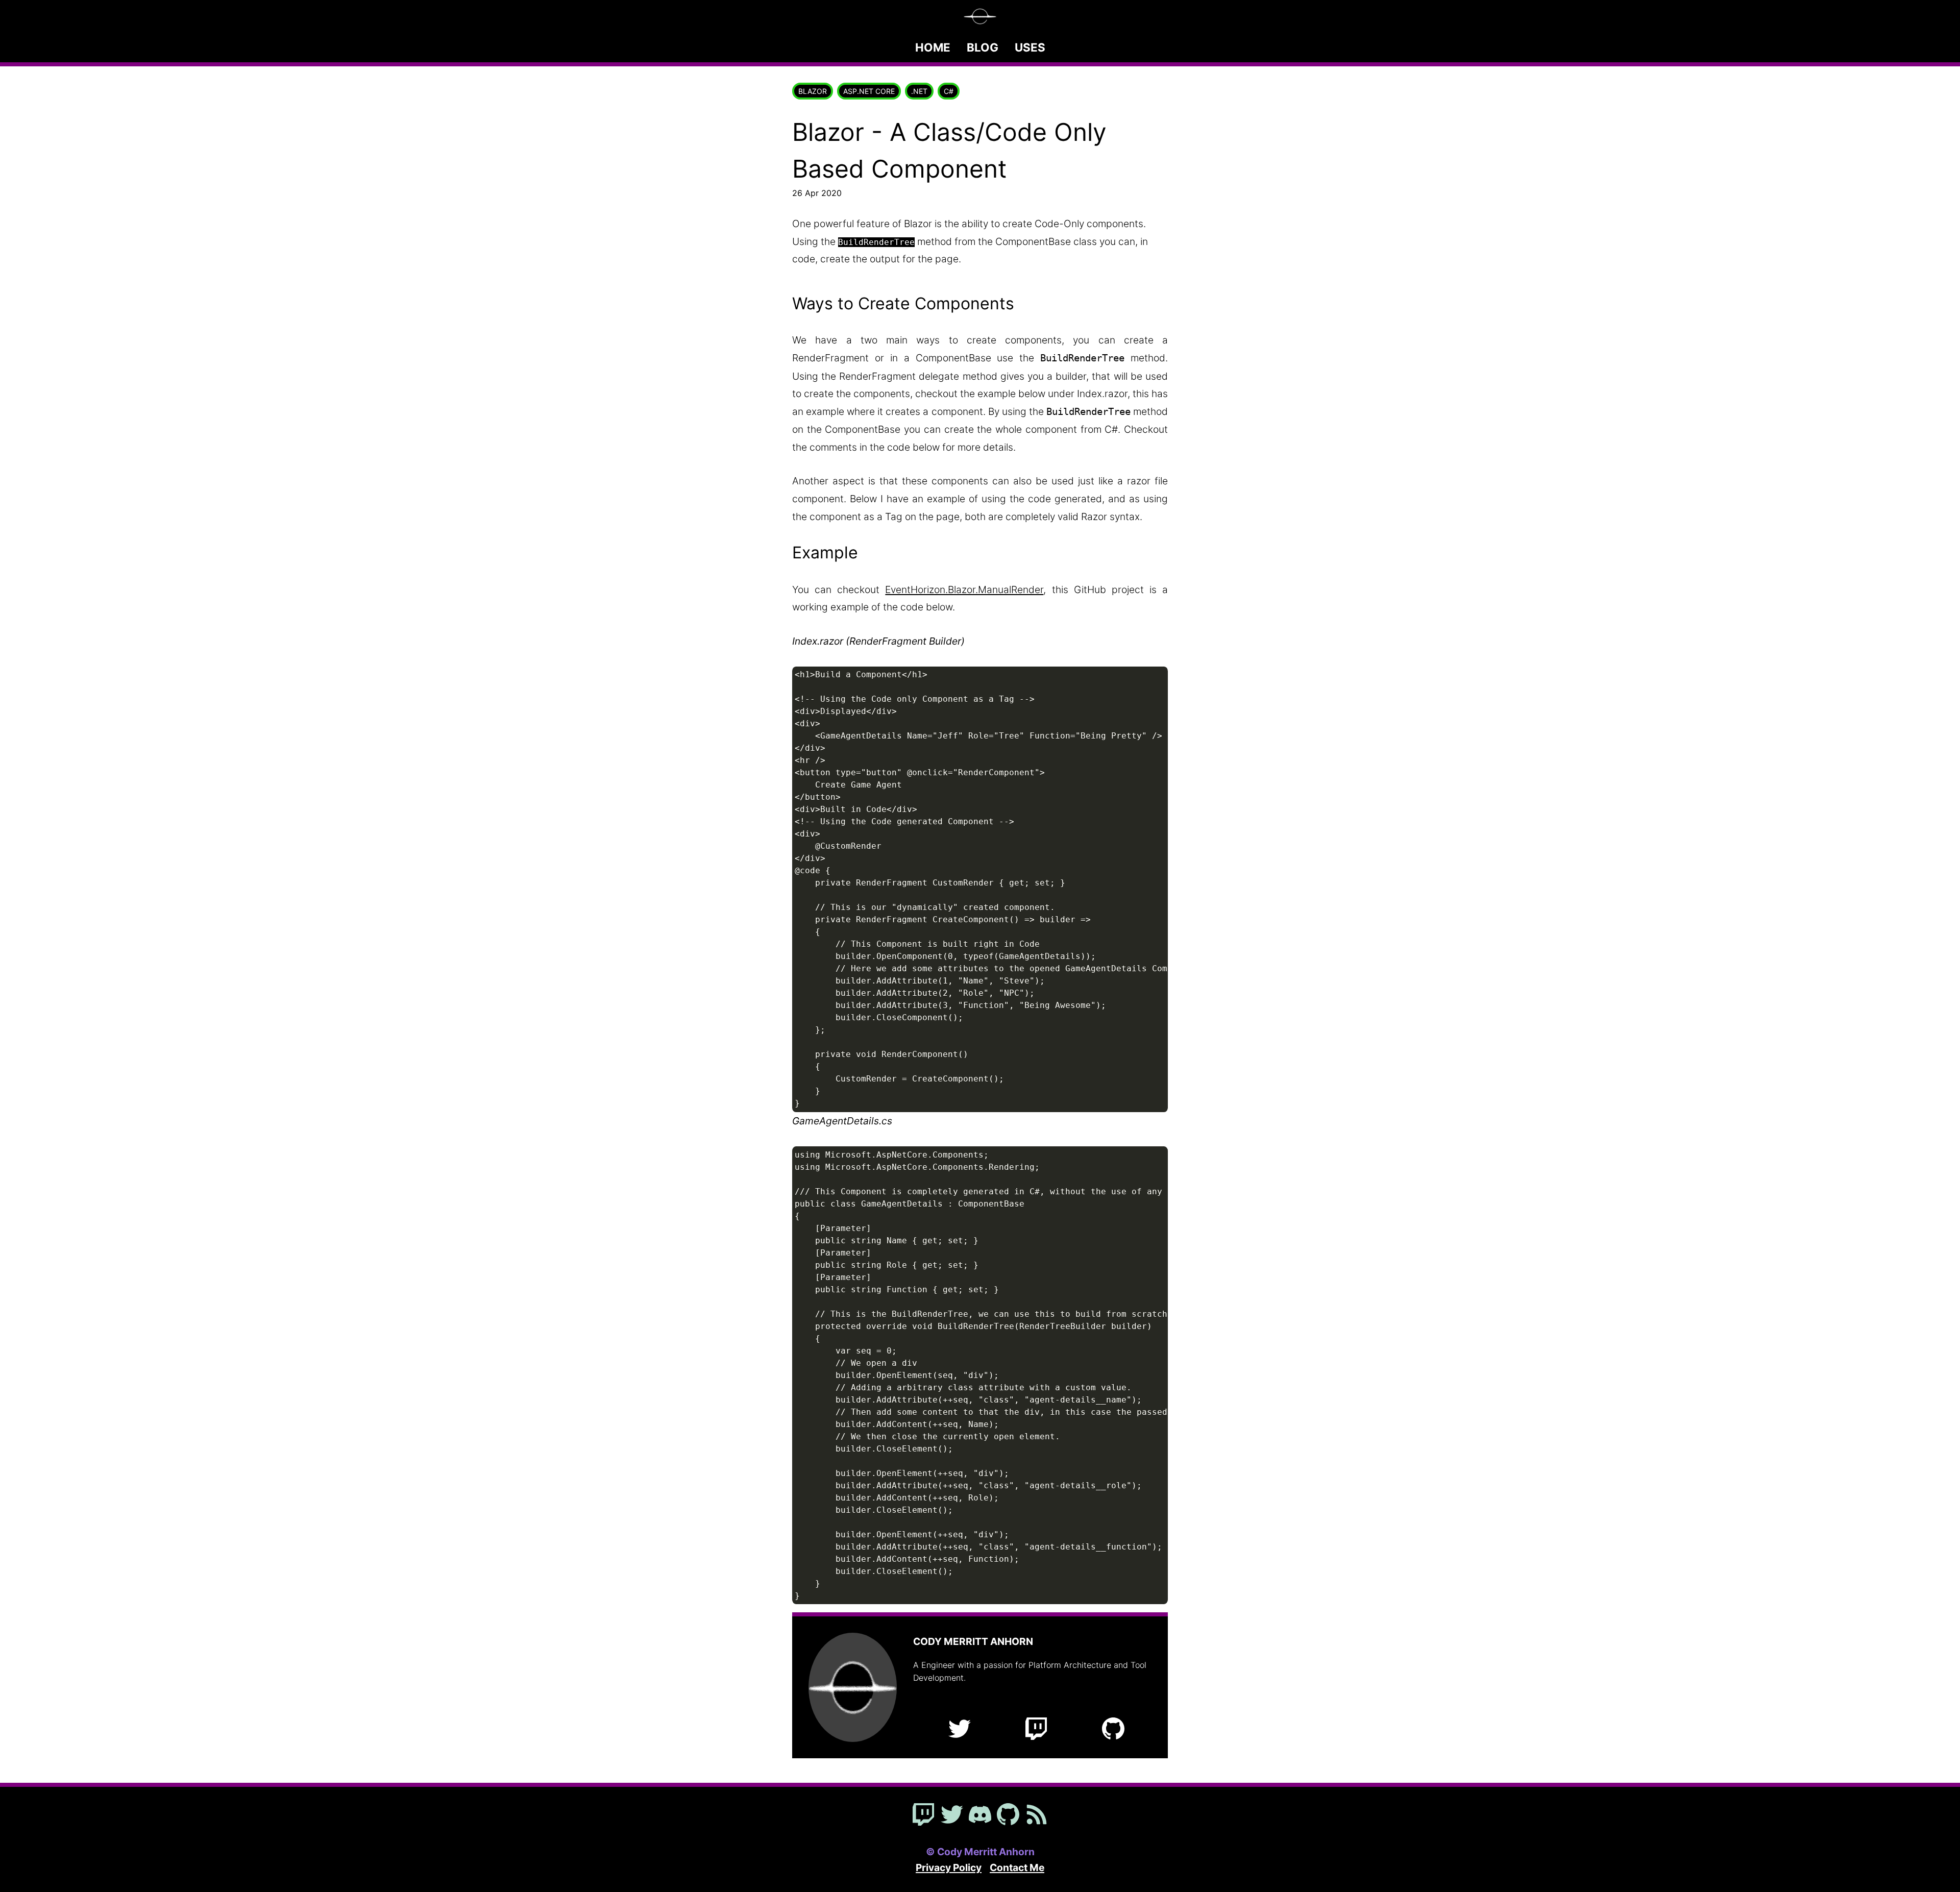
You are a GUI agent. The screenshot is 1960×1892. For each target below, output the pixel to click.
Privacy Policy (949, 1868)
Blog (983, 47)
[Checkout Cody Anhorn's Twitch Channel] (923, 1815)
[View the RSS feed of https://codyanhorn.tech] (1037, 1815)
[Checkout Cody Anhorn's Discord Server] (980, 1815)
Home (933, 47)
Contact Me (1017, 1868)
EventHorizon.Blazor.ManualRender (964, 589)
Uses (1030, 47)
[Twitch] (1036, 1730)
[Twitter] (960, 1730)
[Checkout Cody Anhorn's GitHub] (1008, 1815)
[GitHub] (1113, 1730)
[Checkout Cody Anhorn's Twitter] (952, 1815)
